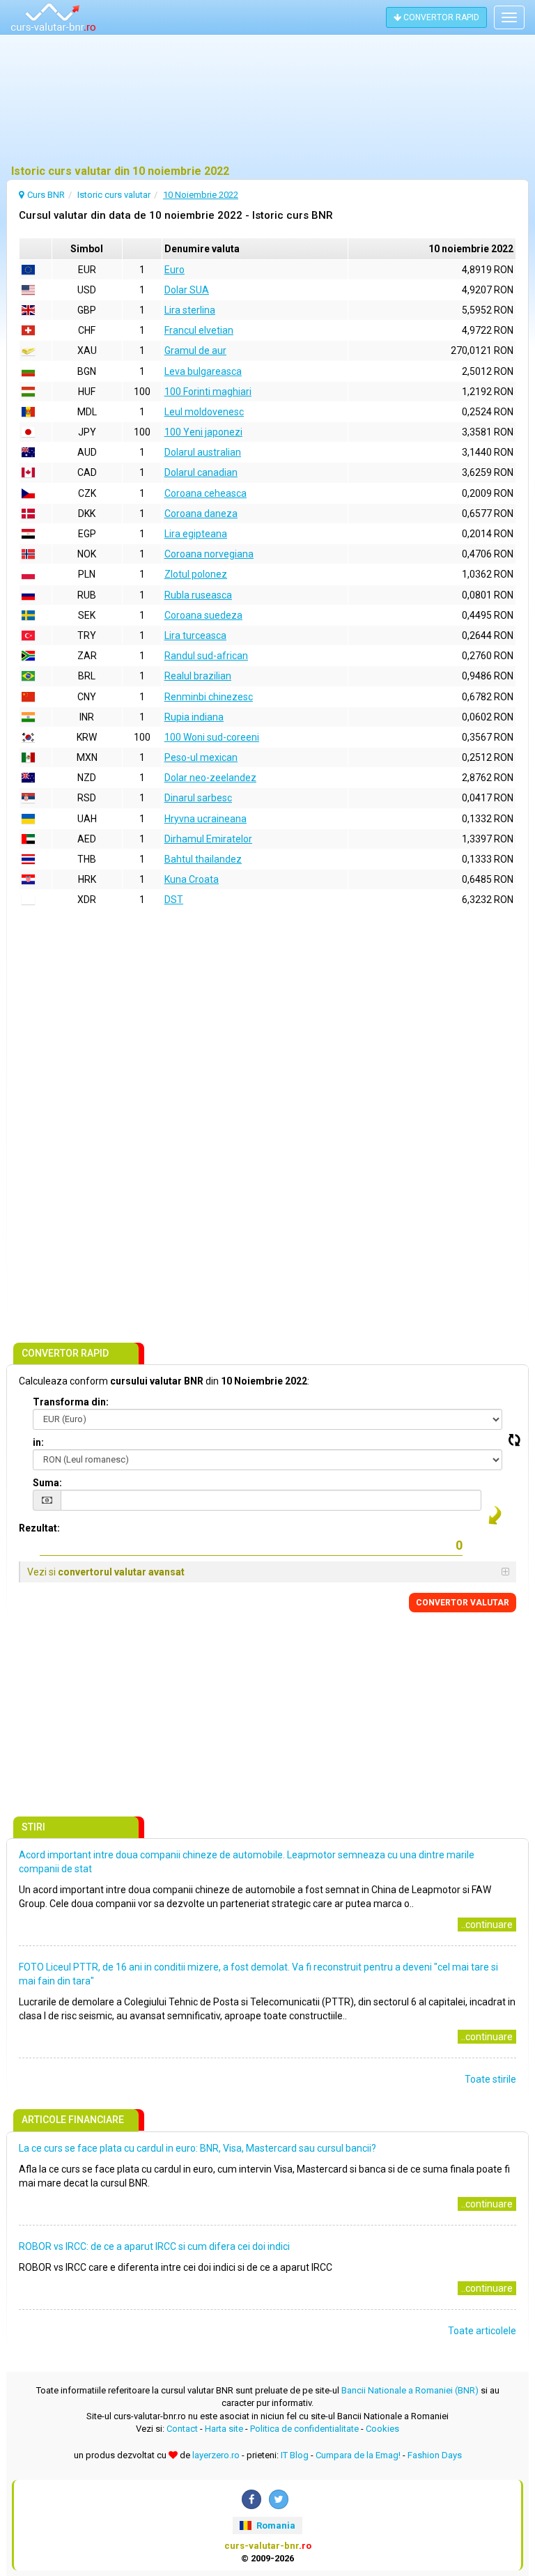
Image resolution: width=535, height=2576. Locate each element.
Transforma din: (71, 1402)
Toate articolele (482, 2331)
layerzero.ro (216, 2455)
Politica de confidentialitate (304, 2429)
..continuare (487, 1925)
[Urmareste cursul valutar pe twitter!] (279, 2499)
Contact (182, 2429)
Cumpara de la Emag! (358, 2455)
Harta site (224, 2429)
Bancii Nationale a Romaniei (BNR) (410, 2390)
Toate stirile (490, 2079)
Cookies (382, 2429)
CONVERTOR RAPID (440, 17)
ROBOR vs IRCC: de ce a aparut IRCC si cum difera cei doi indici (154, 2246)
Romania (275, 2525)
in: (38, 1442)
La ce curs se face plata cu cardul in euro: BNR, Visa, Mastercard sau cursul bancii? (197, 2148)
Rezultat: (39, 1528)
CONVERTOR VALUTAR (463, 1603)
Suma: (47, 1483)
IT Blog (295, 2455)
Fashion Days (435, 2455)
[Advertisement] (267, 101)
